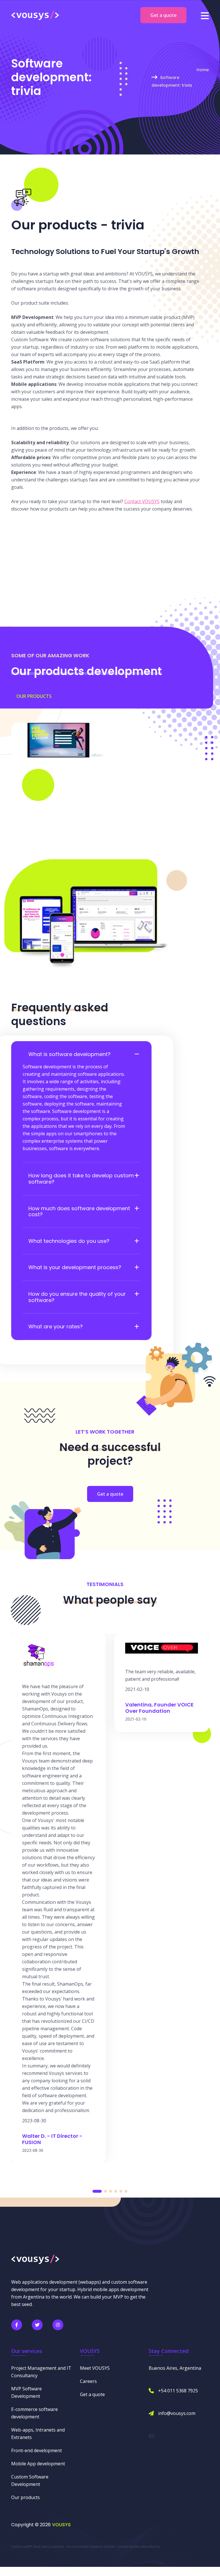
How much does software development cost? (79, 1211)
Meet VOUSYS (95, 2368)
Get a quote (163, 15)
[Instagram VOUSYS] (58, 2325)
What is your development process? (75, 1267)
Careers (88, 2381)
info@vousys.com (177, 2413)
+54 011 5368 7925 (178, 2391)
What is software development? (69, 1054)
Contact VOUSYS (142, 501)
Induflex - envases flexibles (122, 2547)
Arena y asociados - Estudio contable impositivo (72, 2547)
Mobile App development (38, 2464)
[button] (97, 2191)
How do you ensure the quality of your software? (77, 1297)
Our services (27, 2351)
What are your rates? (56, 1327)
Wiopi (37, 2547)
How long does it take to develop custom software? (81, 1179)
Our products (34, 696)
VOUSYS (61, 2525)
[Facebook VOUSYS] (17, 2325)
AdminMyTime (150, 2547)
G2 (152, 2436)
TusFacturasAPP (21, 2547)
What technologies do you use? (69, 1241)
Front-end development (37, 2450)
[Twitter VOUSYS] (37, 2325)
